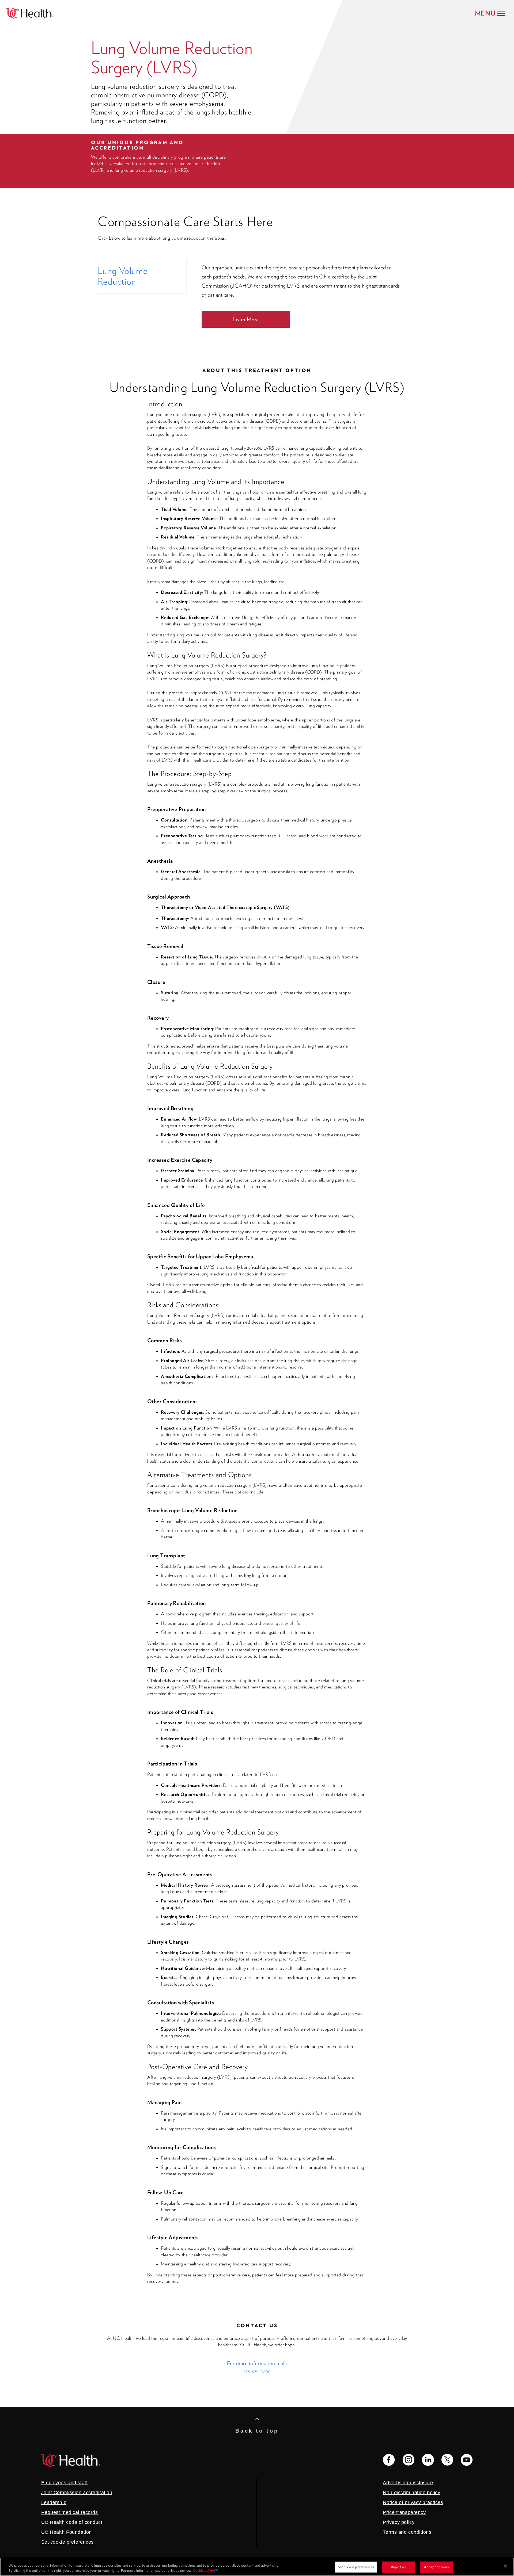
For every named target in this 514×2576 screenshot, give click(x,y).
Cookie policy (203, 2571)
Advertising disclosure (408, 2483)
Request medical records (70, 2512)
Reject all (398, 2567)
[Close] (505, 2566)
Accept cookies (436, 2567)
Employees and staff (65, 2483)
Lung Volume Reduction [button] (123, 276)
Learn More (246, 319)
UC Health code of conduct (72, 2522)
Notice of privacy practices (413, 2502)
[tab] (142, 276)
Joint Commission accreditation (77, 2493)
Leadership (54, 2502)
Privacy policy (399, 2522)
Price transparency (404, 2512)
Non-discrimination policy (411, 2493)
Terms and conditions (407, 2532)
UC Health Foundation (67, 2532)
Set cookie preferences (356, 2567)
